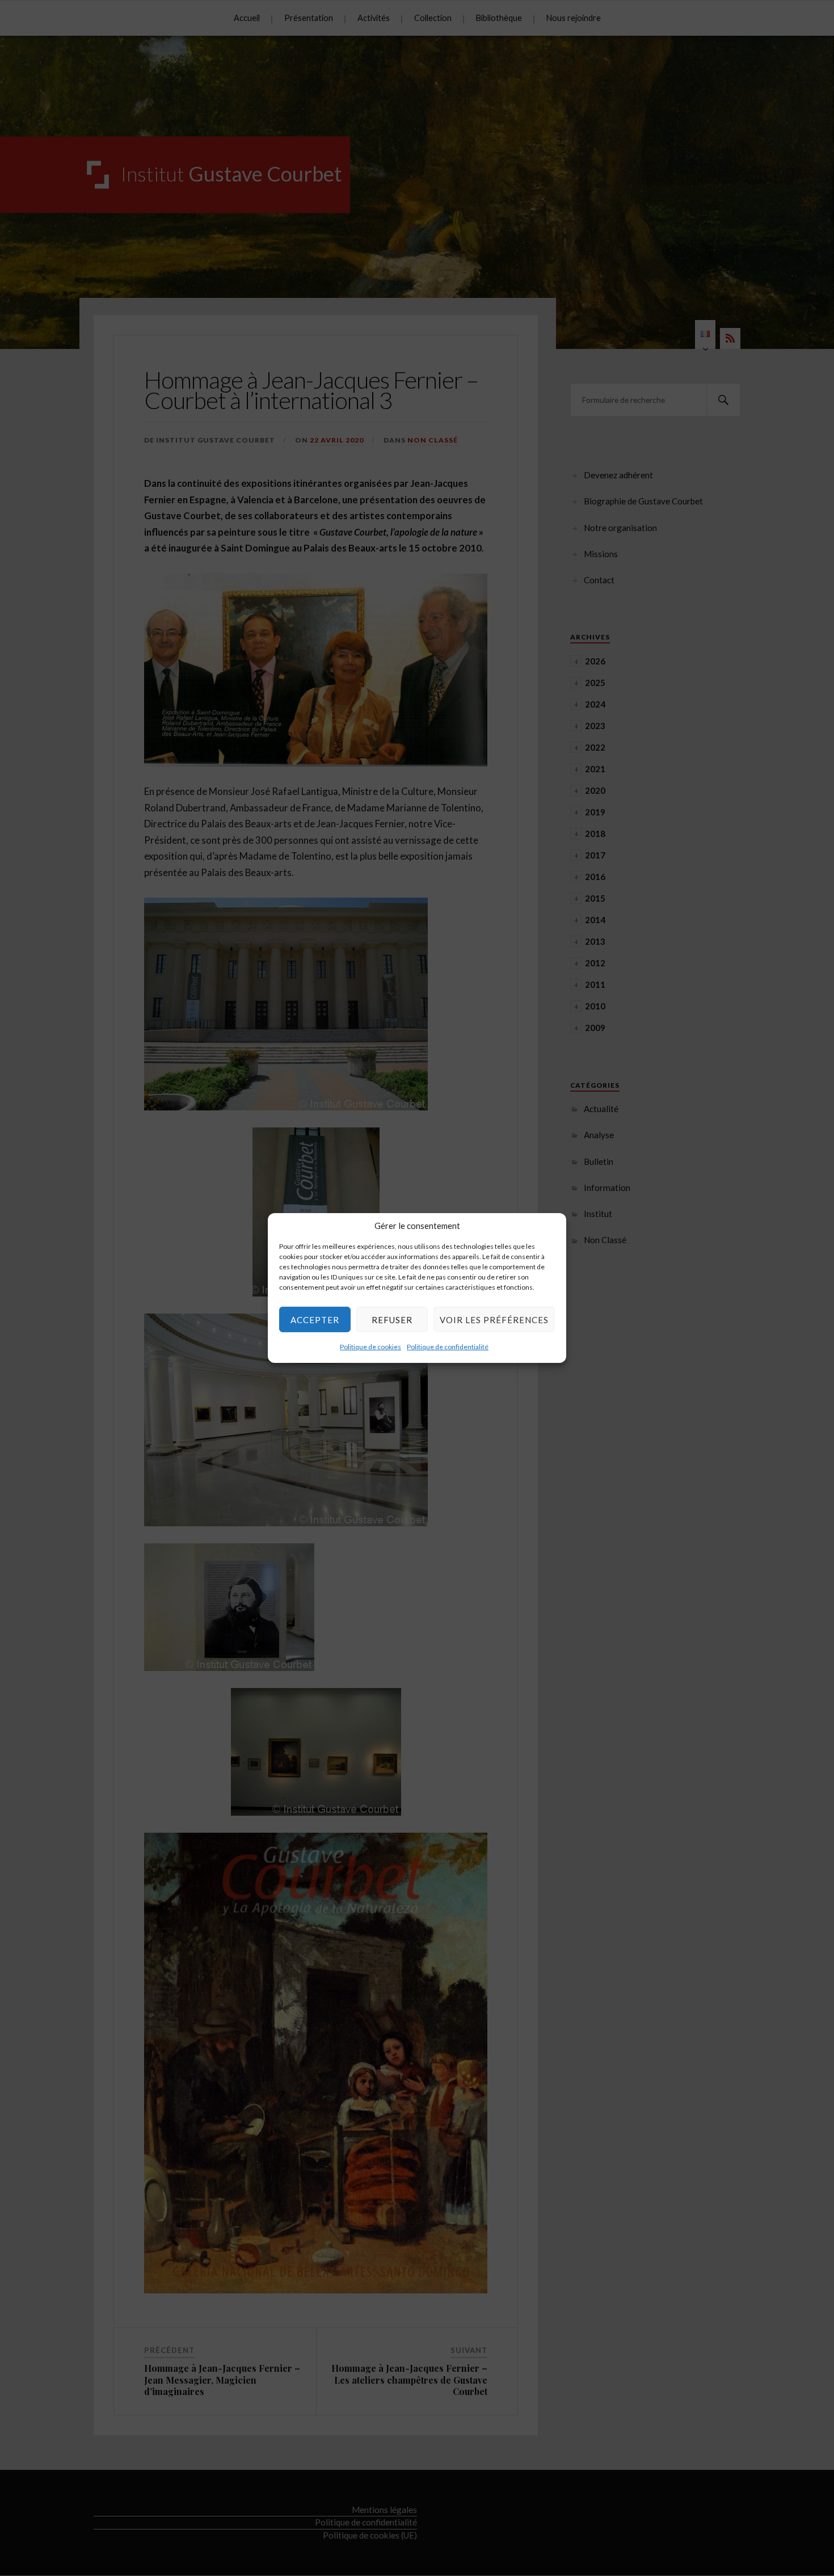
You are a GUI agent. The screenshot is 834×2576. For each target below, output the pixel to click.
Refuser (392, 1319)
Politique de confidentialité (448, 1347)
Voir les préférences (494, 1319)
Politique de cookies (370, 1347)
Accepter (315, 1319)
